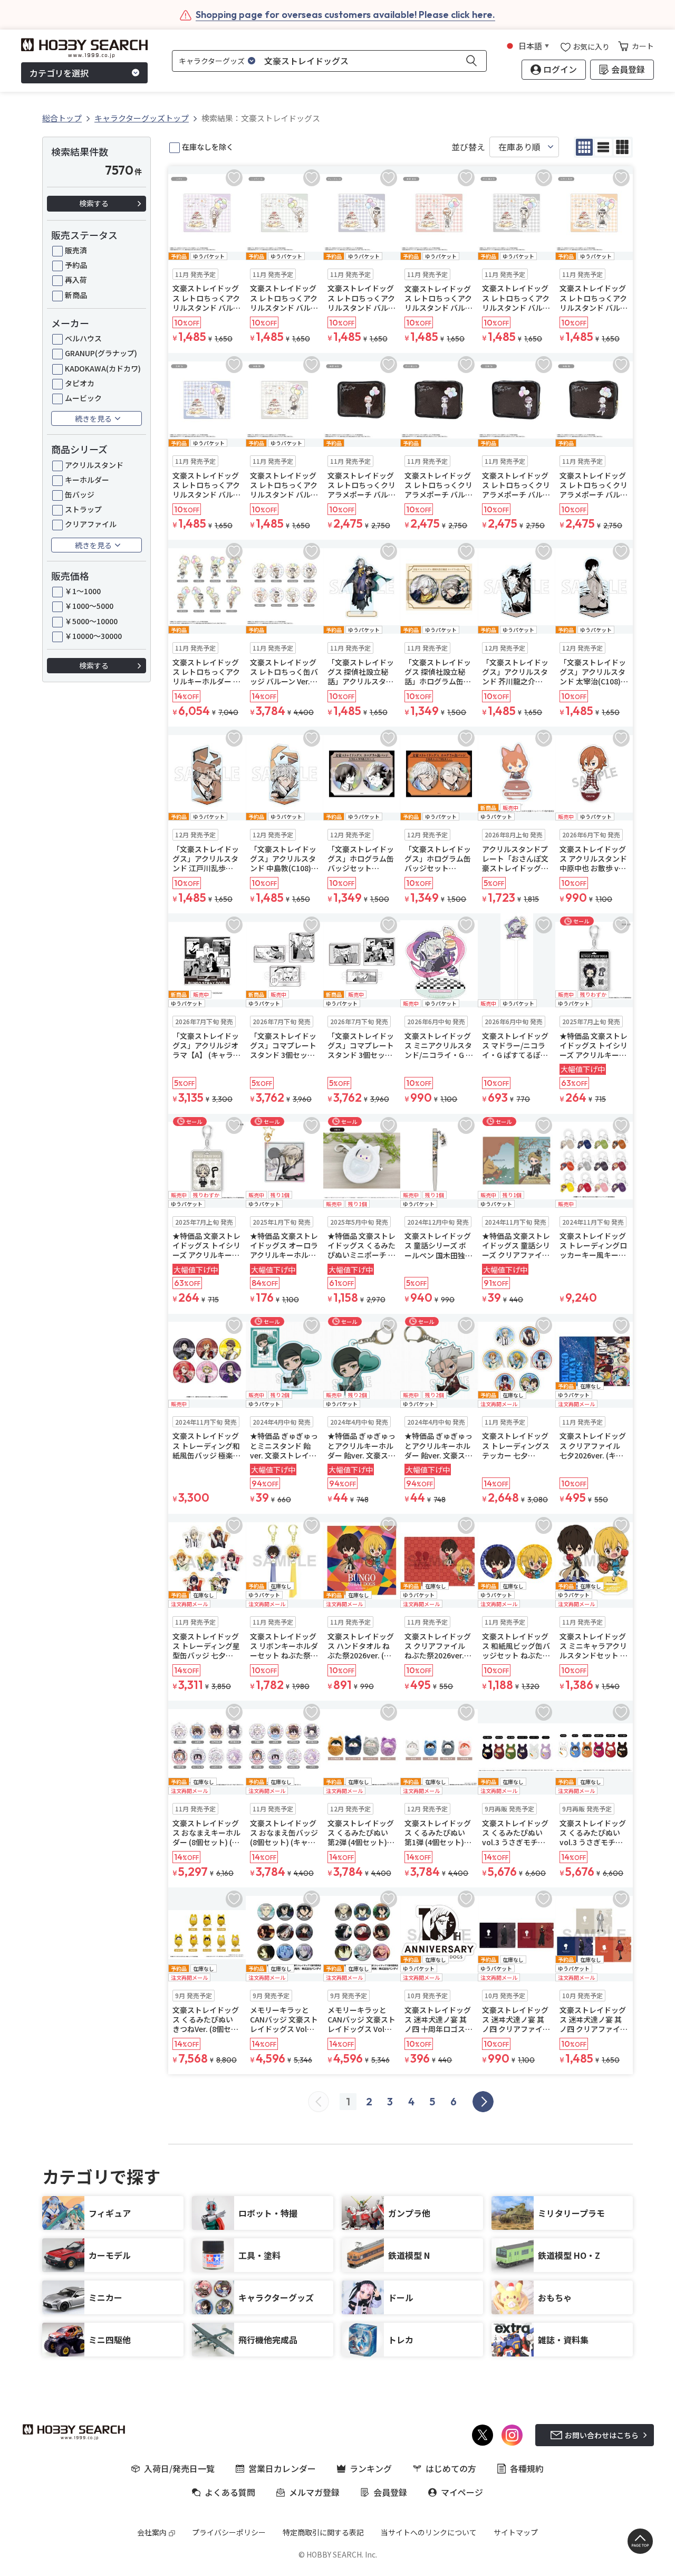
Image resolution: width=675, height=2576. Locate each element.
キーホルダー (87, 480)
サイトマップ (516, 2532)
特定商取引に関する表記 (323, 2532)
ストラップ (83, 509)
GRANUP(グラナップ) (101, 353)
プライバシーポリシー (229, 2532)
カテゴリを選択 (59, 73)
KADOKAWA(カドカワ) (103, 368)
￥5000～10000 (91, 621)
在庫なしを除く (208, 147)
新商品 (76, 295)
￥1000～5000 (89, 606)
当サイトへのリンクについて (429, 2532)
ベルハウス (83, 338)
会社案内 (152, 2532)
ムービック (83, 398)
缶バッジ (80, 494)
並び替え (468, 147)
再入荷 (76, 280)
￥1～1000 (83, 591)
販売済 (76, 250)
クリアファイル (91, 524)
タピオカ (80, 383)
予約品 (76, 265)
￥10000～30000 (93, 636)
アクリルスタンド (94, 465)
